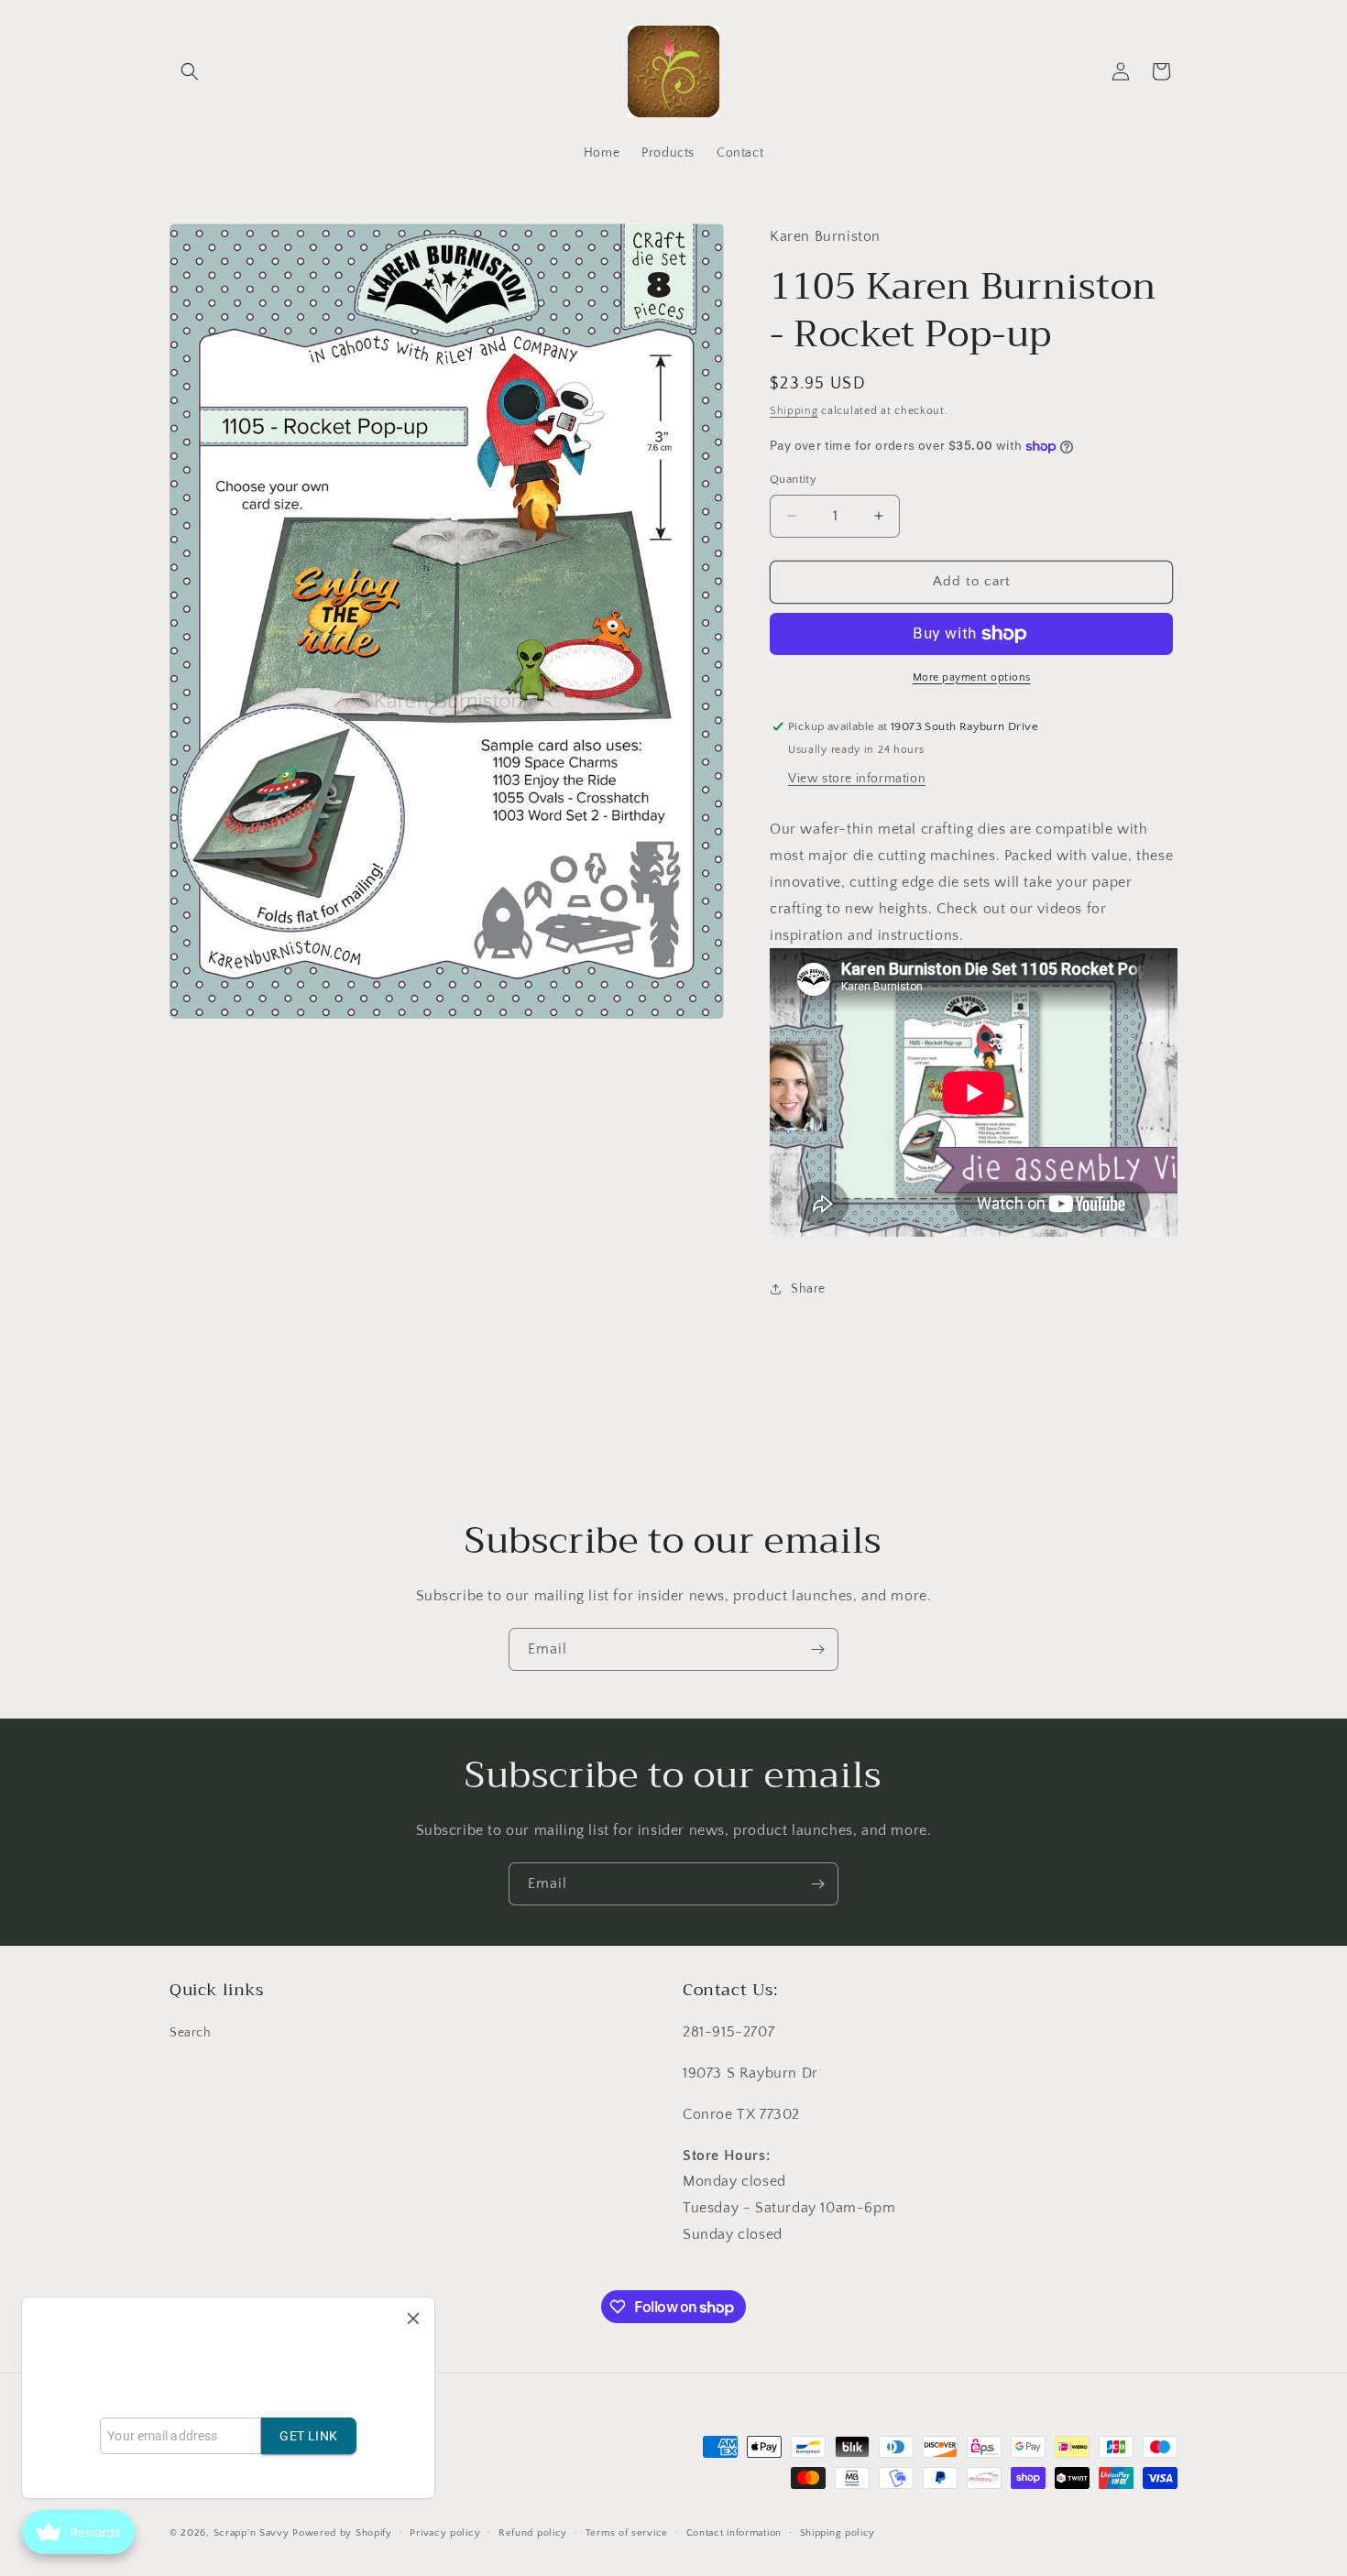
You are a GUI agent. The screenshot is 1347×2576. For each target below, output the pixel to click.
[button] (190, 71)
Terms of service (627, 2533)
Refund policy (533, 2533)
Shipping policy (838, 2533)
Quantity (793, 479)
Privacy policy (445, 2533)
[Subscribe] (817, 1649)
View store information (857, 779)
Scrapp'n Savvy (252, 2534)
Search (191, 2034)
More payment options (972, 677)
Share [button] (808, 1289)
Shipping (794, 411)
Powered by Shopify (342, 2534)
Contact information (734, 2533)
